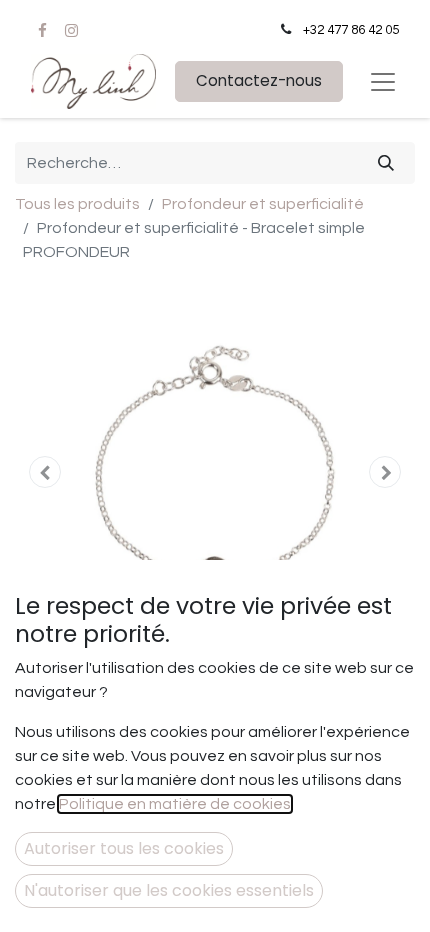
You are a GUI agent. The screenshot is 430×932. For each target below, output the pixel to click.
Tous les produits (77, 204)
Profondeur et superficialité (263, 204)
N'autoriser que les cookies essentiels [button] (169, 890)
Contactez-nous (259, 80)
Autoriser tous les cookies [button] (124, 848)
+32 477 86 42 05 (351, 30)
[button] (45, 472)
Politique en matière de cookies (175, 804)
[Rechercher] (386, 163)
